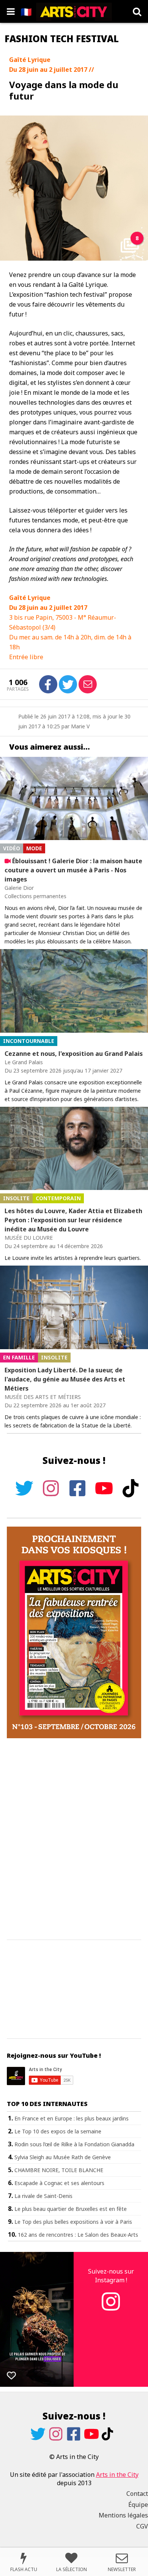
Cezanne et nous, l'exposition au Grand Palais (74, 1054)
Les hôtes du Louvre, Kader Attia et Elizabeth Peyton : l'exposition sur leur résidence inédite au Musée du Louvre (73, 1220)
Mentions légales (123, 2515)
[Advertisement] (74, 1839)
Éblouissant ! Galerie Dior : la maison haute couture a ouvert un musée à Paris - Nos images (73, 870)
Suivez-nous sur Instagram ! (111, 2275)
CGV (142, 2526)
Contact (137, 2494)
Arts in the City (117, 2475)
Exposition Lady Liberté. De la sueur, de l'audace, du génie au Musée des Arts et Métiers (65, 1379)
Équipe (138, 2505)
